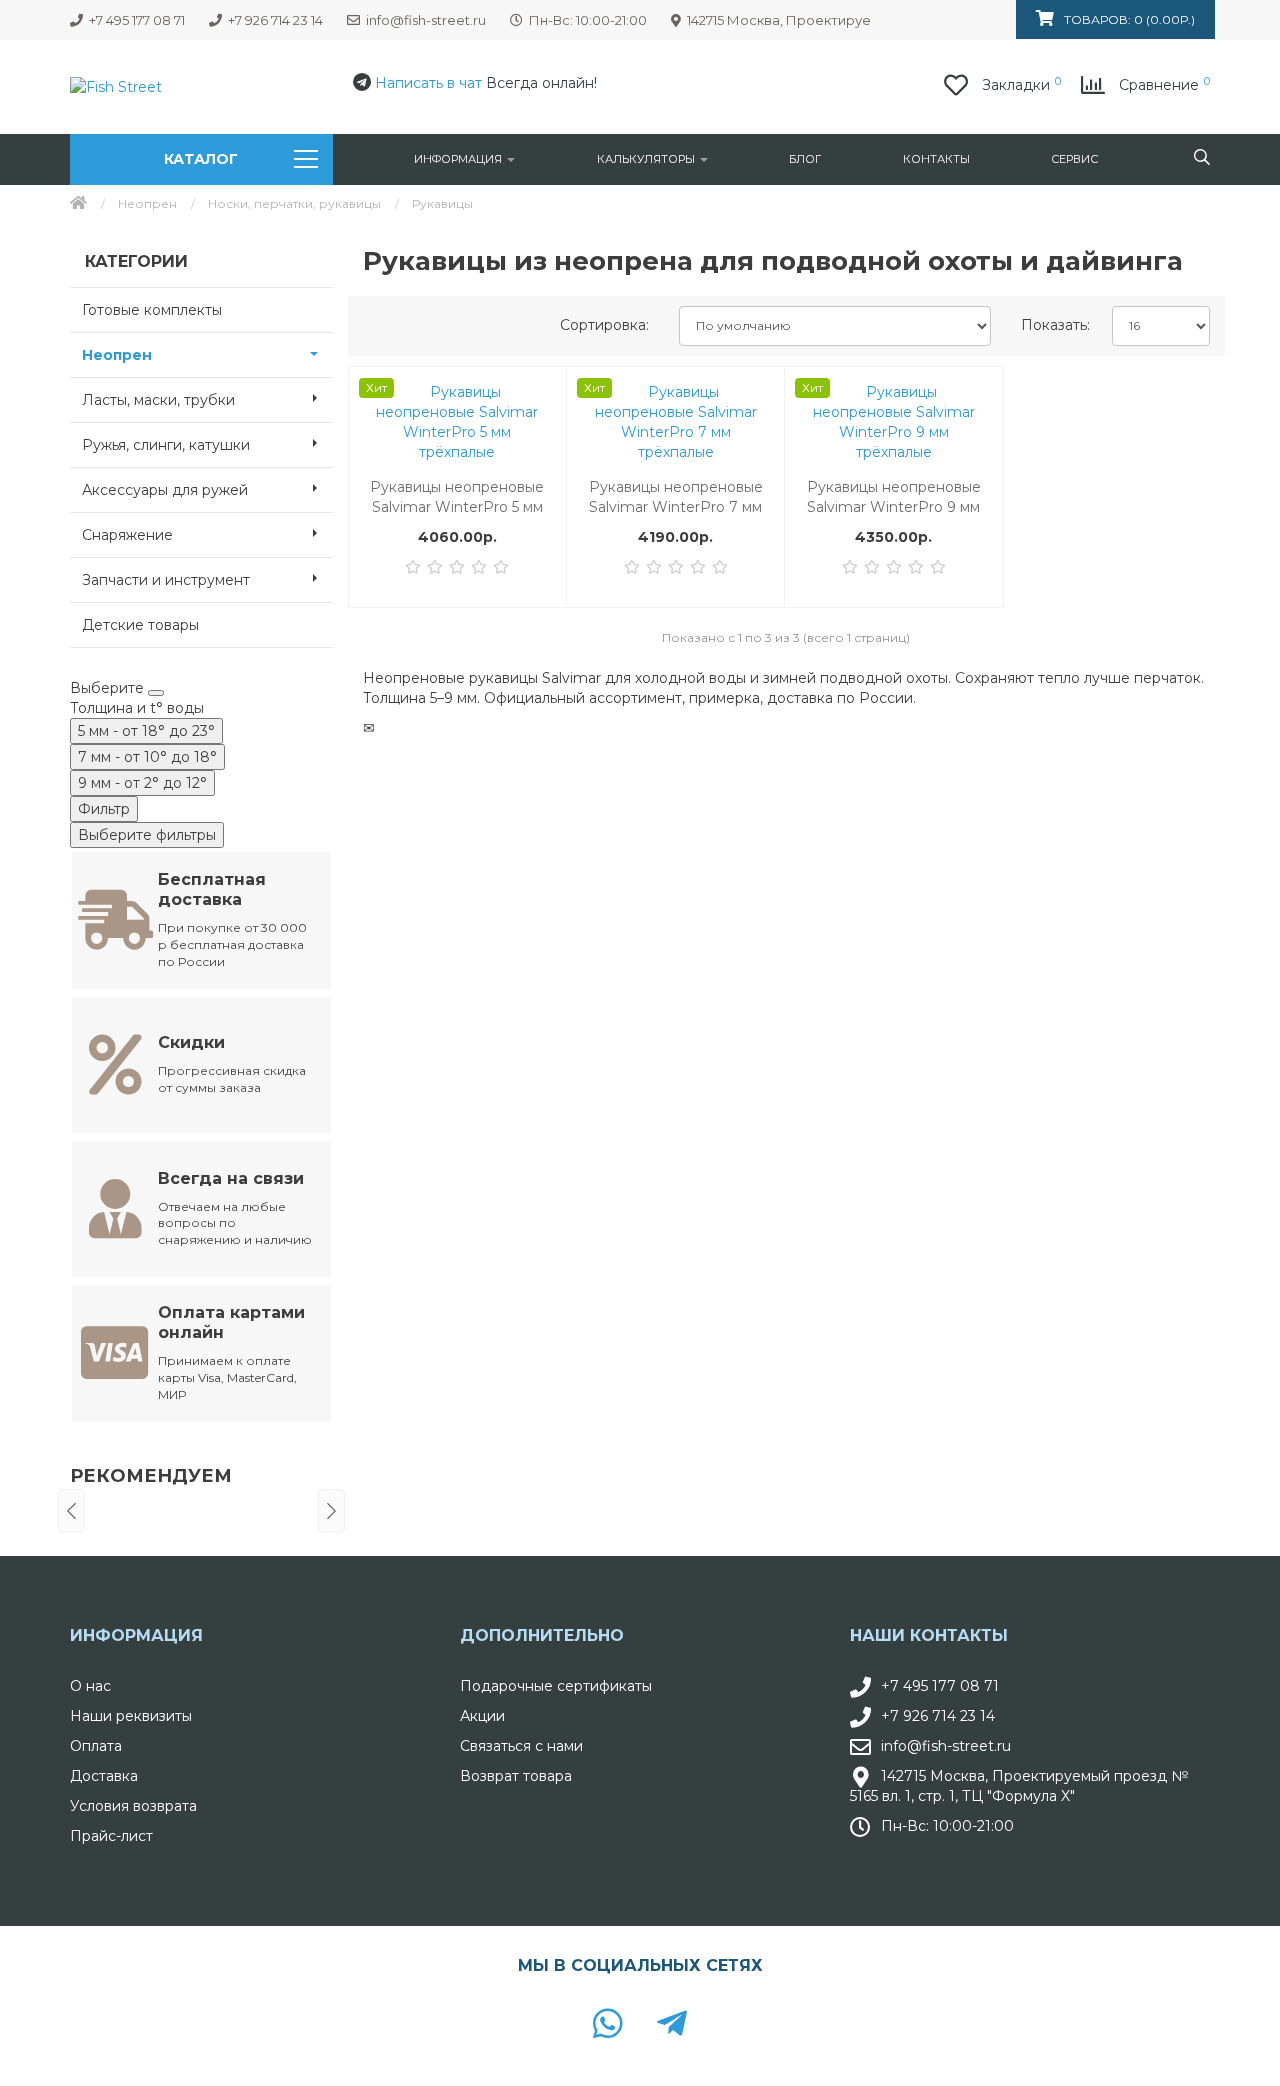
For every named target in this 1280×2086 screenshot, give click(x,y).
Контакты (936, 159)
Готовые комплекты (152, 310)
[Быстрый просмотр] (540, 473)
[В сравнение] (540, 432)
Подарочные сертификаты (556, 1686)
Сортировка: (604, 325)
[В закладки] (540, 392)
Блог (805, 159)
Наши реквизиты (131, 1716)
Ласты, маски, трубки (158, 400)
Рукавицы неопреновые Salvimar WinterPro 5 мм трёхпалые (457, 497)
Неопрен (147, 203)
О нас (90, 1686)
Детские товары (140, 625)
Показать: (1055, 325)
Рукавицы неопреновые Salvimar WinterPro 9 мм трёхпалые (894, 497)
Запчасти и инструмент (166, 580)
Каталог (201, 159)
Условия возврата (133, 1806)
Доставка (104, 1776)
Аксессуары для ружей (165, 490)
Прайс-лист (111, 1836)
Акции (482, 1716)
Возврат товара (516, 1776)
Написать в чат (428, 83)
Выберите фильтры (147, 835)
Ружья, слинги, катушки (166, 445)
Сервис (1074, 159)
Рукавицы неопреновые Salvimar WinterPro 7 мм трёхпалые (676, 497)
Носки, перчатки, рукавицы (294, 203)
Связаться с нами (521, 1746)
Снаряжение (127, 535)
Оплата (96, 1746)
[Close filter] (156, 693)
